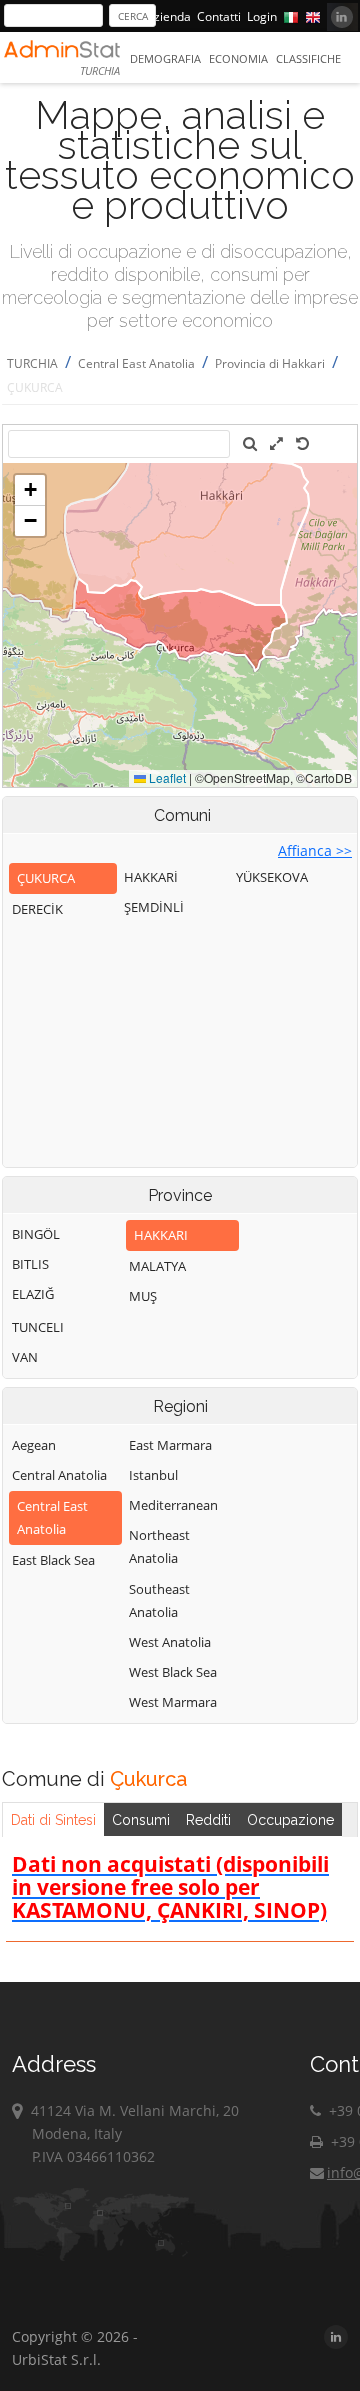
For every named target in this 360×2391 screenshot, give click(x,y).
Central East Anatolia (136, 363)
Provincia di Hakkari (270, 363)
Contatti (219, 16)
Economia (238, 58)
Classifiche (308, 58)
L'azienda (165, 16)
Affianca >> (315, 850)
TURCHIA (32, 363)
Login (262, 16)
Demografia (165, 58)
